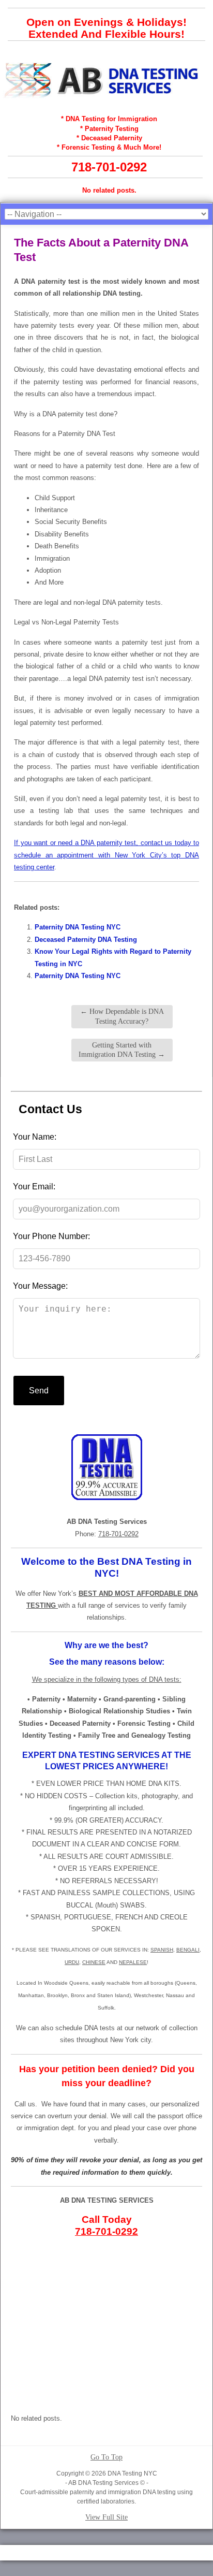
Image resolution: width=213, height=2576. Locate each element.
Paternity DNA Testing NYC (78, 927)
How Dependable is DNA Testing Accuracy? (122, 1016)
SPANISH (162, 1950)
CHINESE (94, 1962)
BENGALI (188, 1950)
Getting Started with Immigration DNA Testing (122, 1050)
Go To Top (106, 2457)
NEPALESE (133, 1962)
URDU (72, 1962)
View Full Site (106, 2517)
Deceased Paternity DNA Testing (86, 940)
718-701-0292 (109, 167)
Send (39, 1391)
